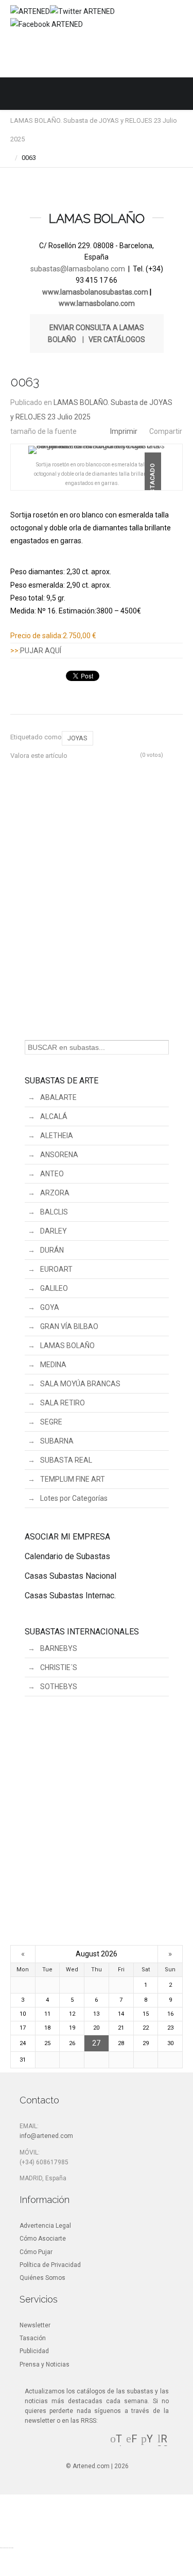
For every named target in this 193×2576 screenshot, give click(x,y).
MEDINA (53, 1365)
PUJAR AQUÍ (41, 651)
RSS (163, 2444)
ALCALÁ (54, 1116)
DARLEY (54, 1231)
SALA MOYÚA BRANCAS (80, 1384)
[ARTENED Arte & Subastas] (30, 11)
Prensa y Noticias (45, 2364)
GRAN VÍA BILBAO (69, 1326)
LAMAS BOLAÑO (67, 1346)
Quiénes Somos (42, 2278)
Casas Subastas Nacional (71, 1576)
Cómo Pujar (36, 2252)
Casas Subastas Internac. (70, 1595)
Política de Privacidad (50, 2265)
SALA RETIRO (63, 1403)
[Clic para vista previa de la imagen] (97, 450)
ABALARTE (58, 1097)
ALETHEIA (57, 1136)
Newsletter (35, 2325)
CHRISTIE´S (59, 1667)
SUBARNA (57, 1441)
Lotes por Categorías (74, 1498)
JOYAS (77, 738)
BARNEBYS (59, 1648)
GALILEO (54, 1288)
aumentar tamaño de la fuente (94, 428)
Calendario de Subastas (67, 1556)
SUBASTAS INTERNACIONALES (82, 1632)
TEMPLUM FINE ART (73, 1479)
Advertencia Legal (45, 2226)
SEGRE (51, 1422)
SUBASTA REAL (66, 1460)
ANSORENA (59, 1155)
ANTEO (52, 1174)
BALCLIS (54, 1212)
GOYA (50, 1307)
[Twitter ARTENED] (82, 11)
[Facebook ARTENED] (47, 24)
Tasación (33, 2338)
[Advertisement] (97, 901)
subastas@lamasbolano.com (78, 269)
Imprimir (124, 431)
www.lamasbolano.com (97, 303)
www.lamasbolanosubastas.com (95, 292)
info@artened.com (46, 2136)
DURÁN (52, 1250)
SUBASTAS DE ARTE (62, 1081)
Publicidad (34, 2351)
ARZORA (55, 1193)
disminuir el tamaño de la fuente (85, 428)
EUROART (56, 1269)
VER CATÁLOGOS (117, 339)
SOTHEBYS (59, 1687)
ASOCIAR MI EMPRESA (67, 1537)
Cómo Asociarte (43, 2239)
